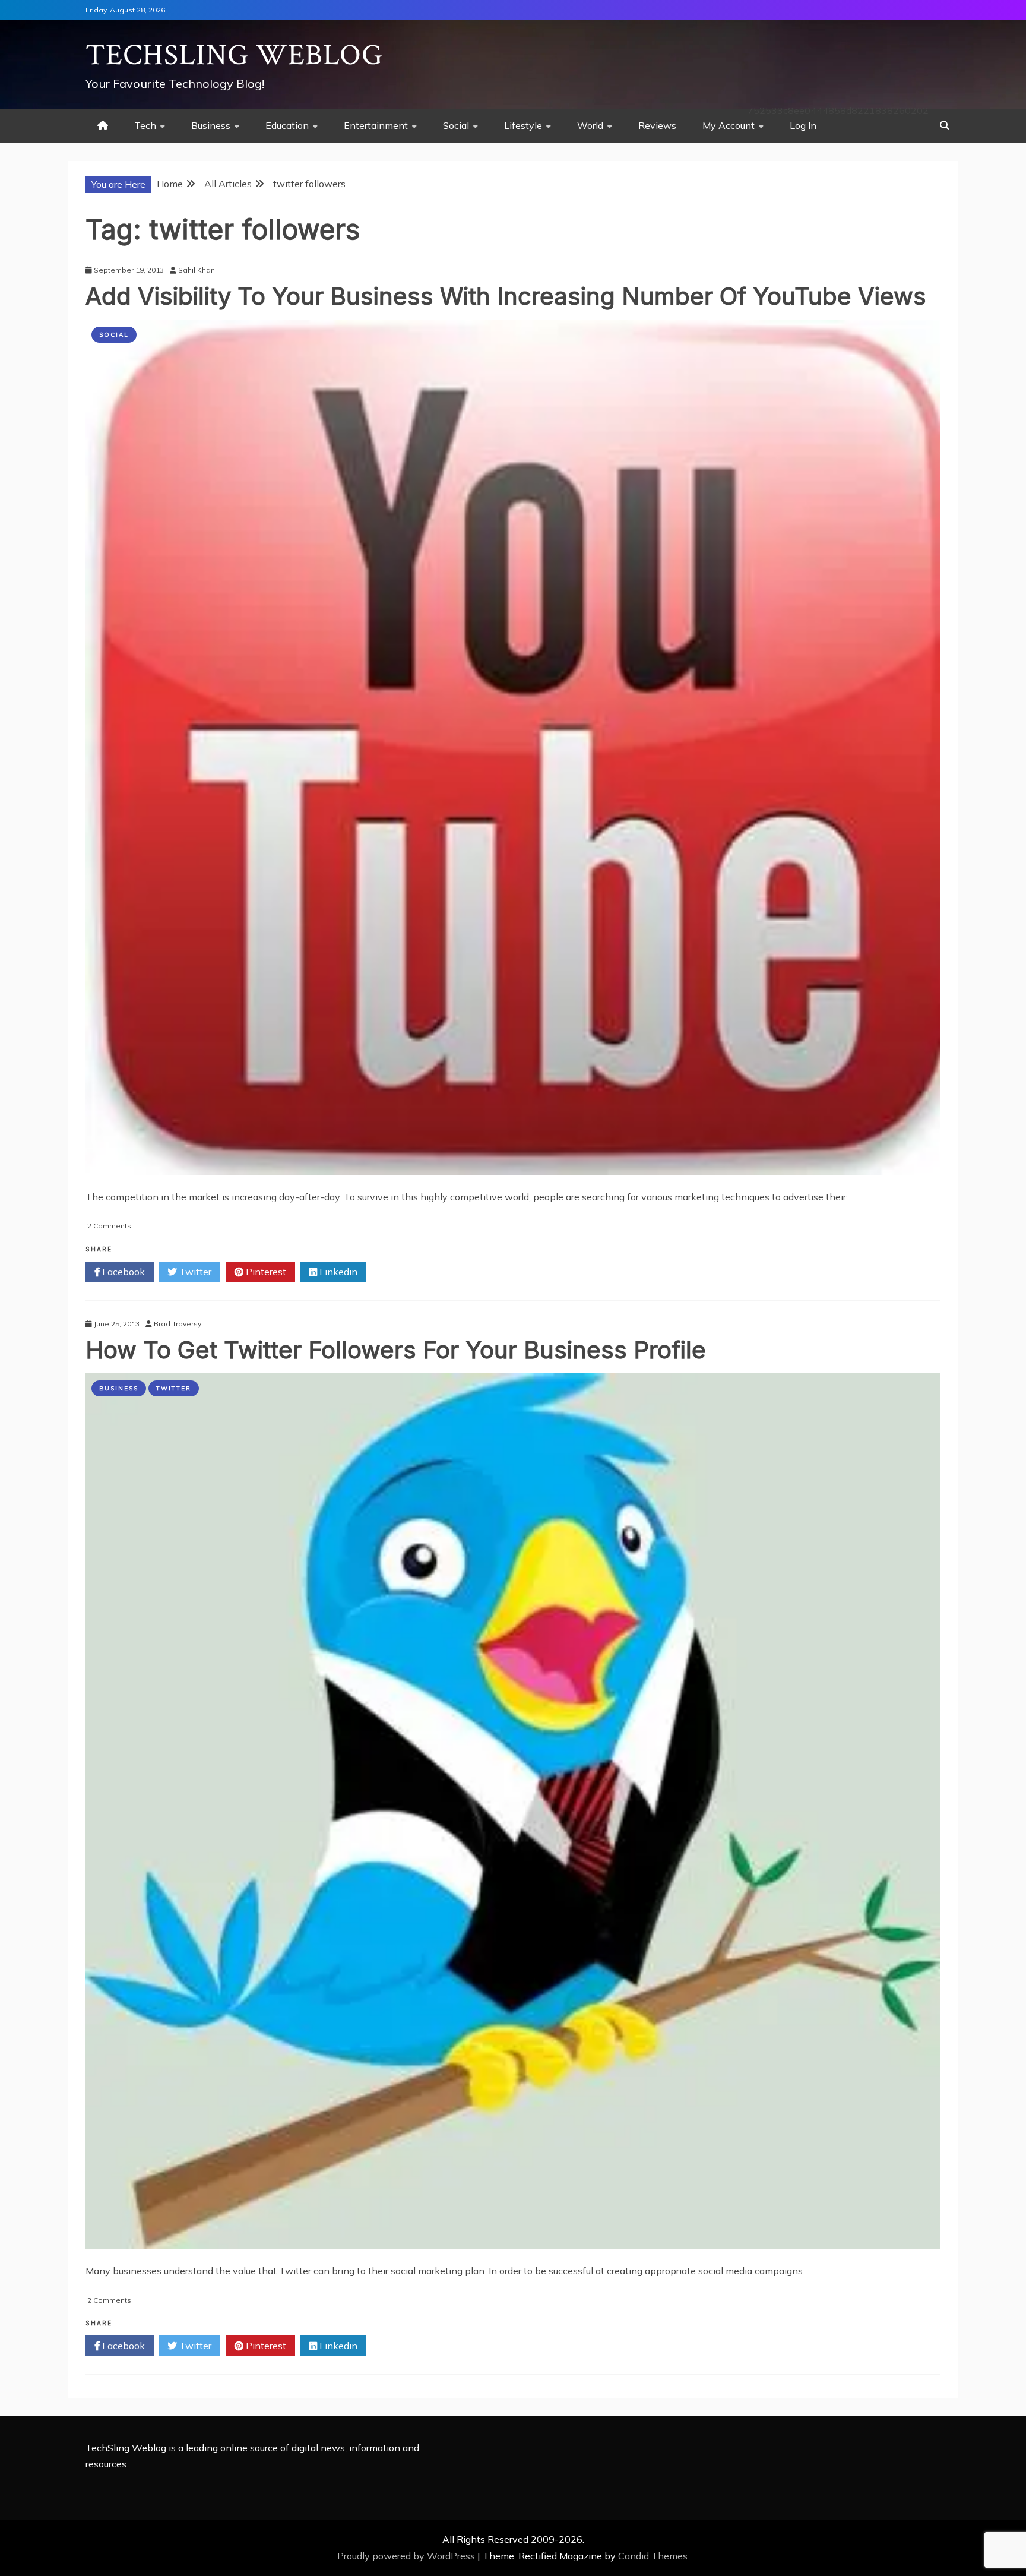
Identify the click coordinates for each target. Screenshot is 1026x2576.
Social (456, 125)
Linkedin (337, 1272)
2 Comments (109, 1226)
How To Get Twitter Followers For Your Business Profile (396, 1350)
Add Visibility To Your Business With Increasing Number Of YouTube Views (506, 296)
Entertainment (376, 125)
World (590, 125)
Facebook (122, 1272)
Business (211, 125)
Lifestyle (523, 125)
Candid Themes (653, 2556)
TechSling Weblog (234, 56)
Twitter (194, 1272)
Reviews (657, 125)
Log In (803, 125)
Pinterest (265, 1272)
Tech (145, 125)
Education (287, 125)
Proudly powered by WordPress (407, 2556)
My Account (729, 125)
